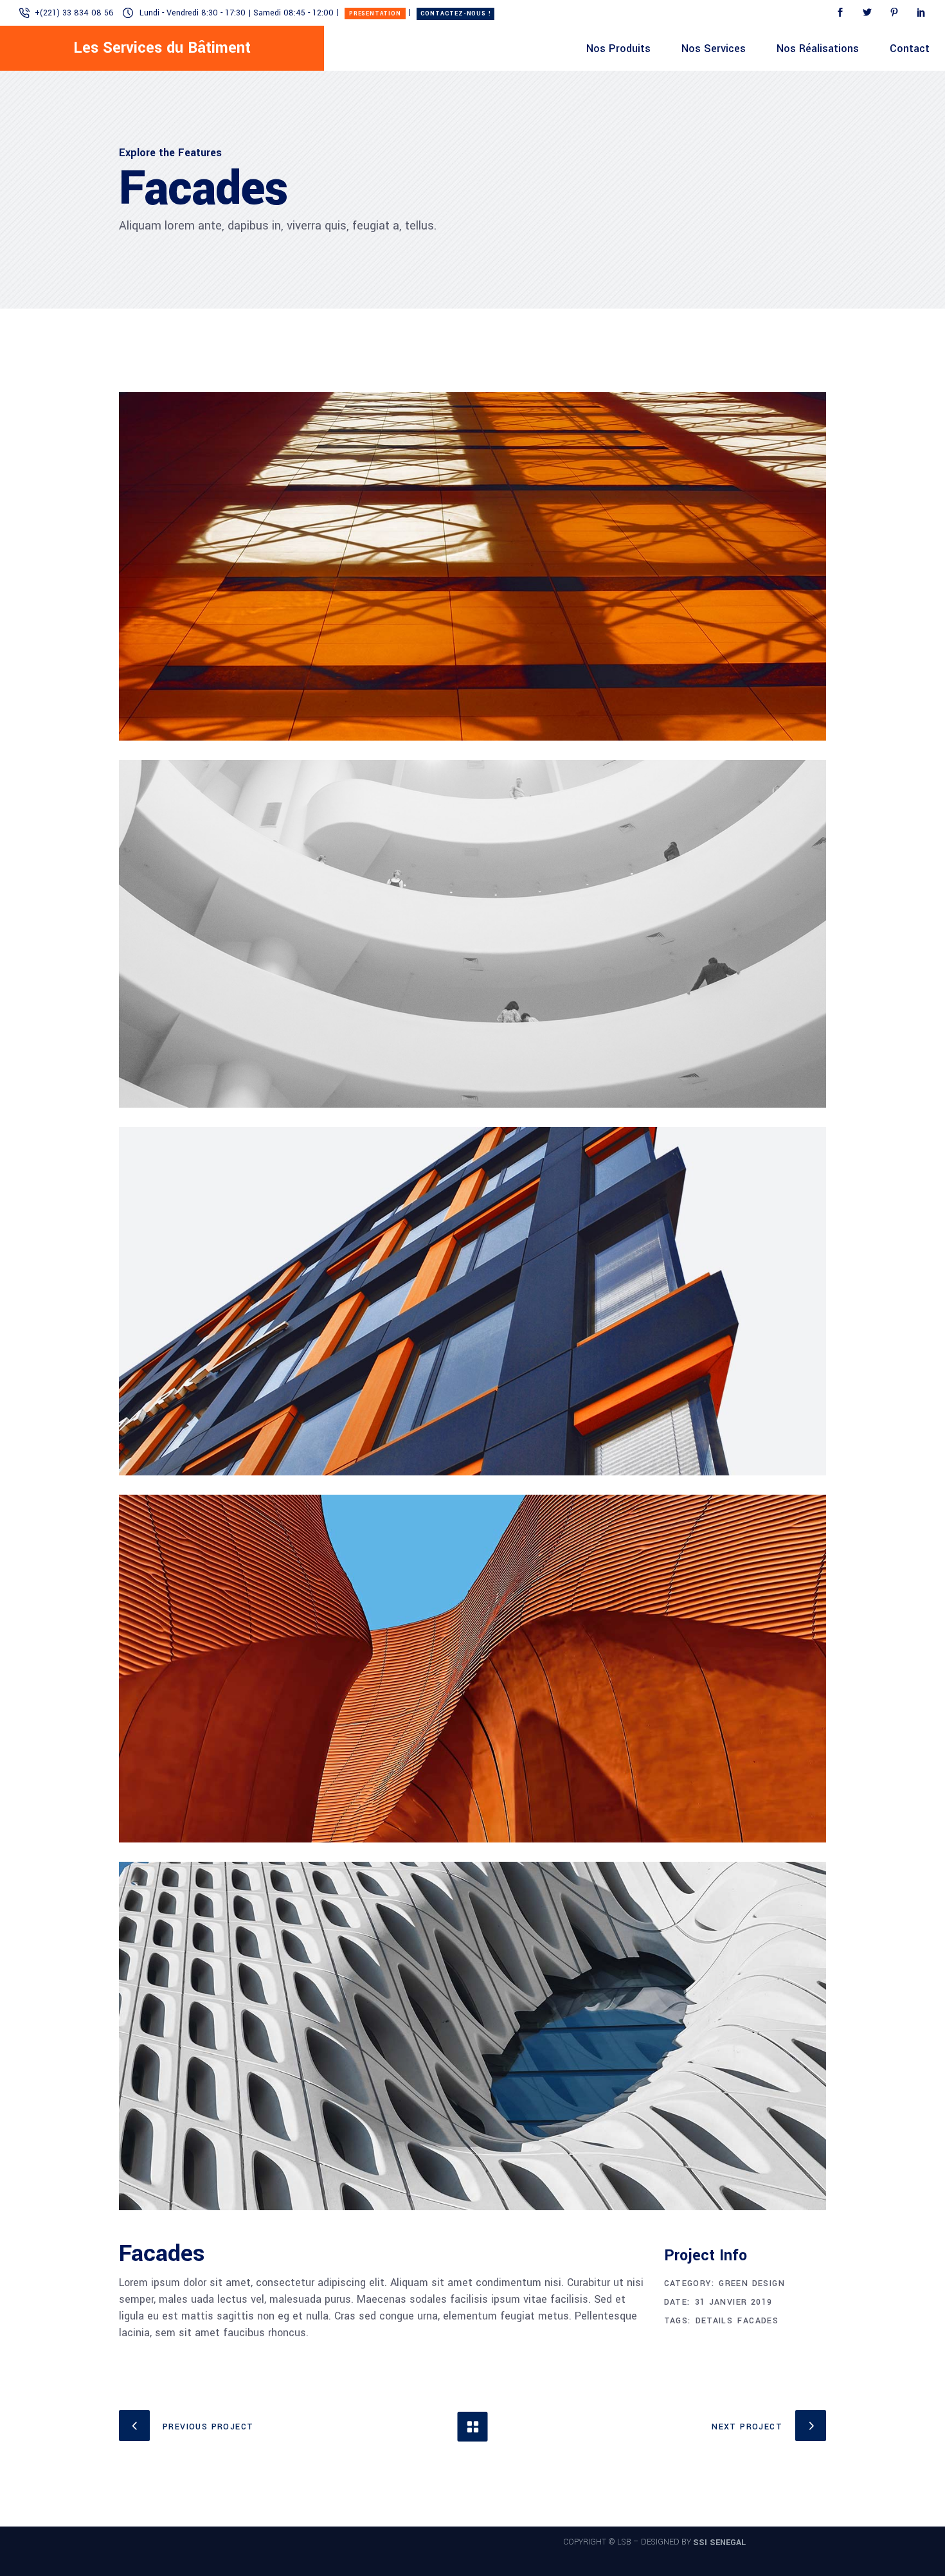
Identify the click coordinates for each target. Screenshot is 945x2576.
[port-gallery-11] (473, 2036)
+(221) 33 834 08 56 (74, 13)
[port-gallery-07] (473, 566)
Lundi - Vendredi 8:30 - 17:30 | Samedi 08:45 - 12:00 (237, 13)
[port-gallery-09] (473, 1301)
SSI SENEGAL (719, 2542)
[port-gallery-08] (473, 934)
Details (715, 2321)
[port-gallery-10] (473, 1669)
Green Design (752, 2283)
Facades (758, 2321)
